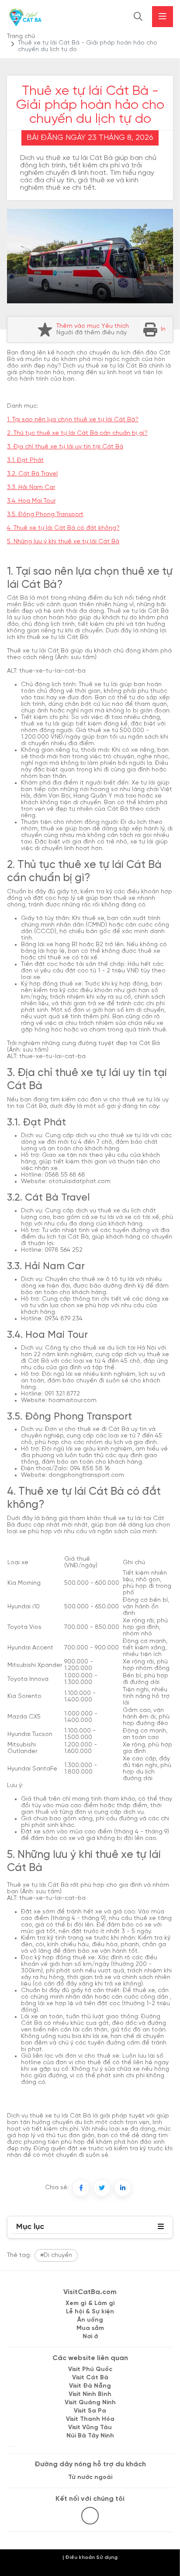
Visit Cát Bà (90, 2378)
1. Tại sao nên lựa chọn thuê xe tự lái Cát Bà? (73, 420)
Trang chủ (21, 36)
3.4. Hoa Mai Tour (31, 501)
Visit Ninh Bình (90, 2394)
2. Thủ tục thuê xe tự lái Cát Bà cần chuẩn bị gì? (77, 433)
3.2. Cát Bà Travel (32, 474)
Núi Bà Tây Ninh (90, 2436)
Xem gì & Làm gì (90, 2303)
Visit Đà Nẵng (90, 2386)
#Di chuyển (56, 2255)
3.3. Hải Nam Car (31, 488)
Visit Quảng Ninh (90, 2403)
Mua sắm (90, 2328)
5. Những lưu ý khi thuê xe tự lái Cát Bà (63, 542)
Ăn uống (90, 2320)
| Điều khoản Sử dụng (90, 2557)
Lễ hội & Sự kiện (90, 2312)
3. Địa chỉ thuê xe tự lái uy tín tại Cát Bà (65, 447)
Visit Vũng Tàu (90, 2428)
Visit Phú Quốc (90, 2369)
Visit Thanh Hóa (90, 2419)
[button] (161, 2227)
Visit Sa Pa (90, 2411)
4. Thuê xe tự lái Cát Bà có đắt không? (63, 528)
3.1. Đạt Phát (25, 460)
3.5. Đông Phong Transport (45, 515)
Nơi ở (90, 2337)
